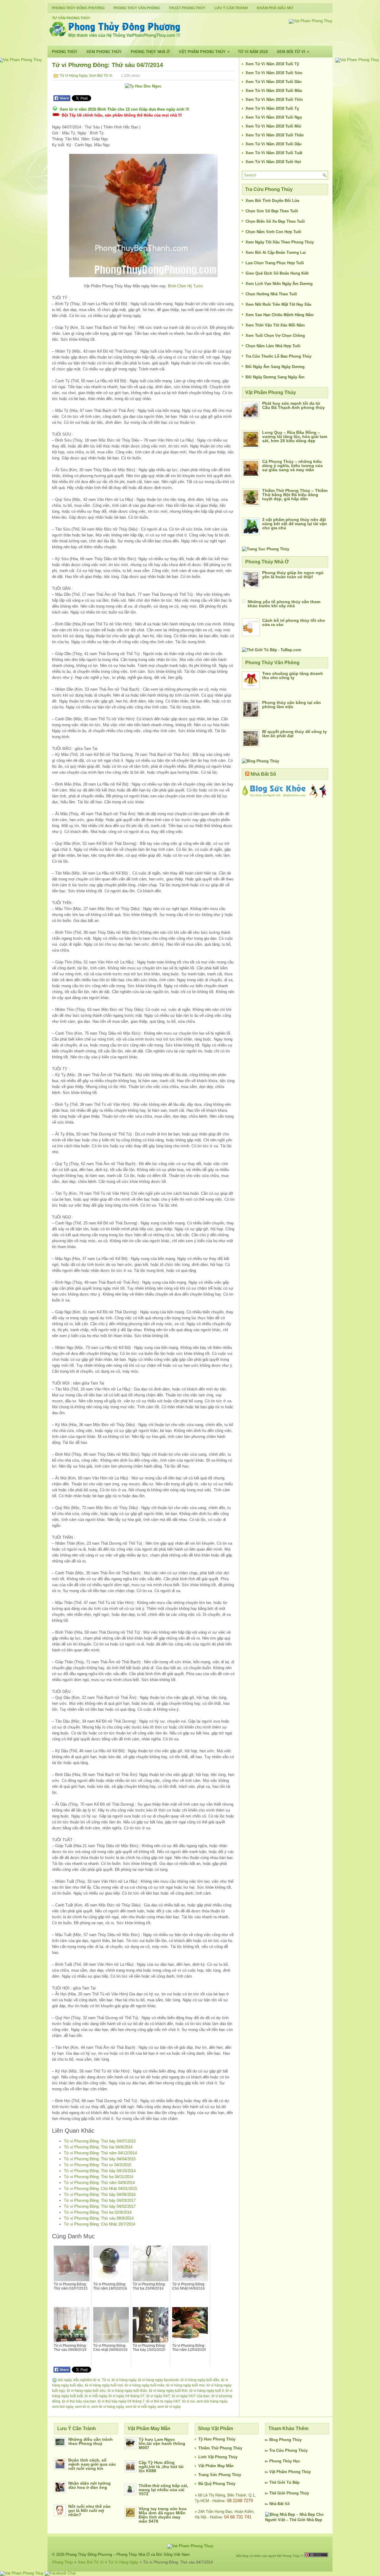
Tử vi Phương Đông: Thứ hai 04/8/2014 (98, 2147)
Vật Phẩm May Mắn (216, 2466)
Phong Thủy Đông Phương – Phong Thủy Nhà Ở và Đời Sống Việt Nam (128, 2555)
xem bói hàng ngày (212, 2401)
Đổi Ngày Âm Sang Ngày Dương (275, 367)
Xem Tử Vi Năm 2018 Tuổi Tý (272, 64)
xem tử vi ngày (169, 2407)
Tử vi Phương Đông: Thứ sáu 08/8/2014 (99, 2218)
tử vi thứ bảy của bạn (79, 2401)
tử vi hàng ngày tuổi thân (127, 2391)
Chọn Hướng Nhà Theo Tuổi (271, 294)
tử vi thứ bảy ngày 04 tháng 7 (121, 2401)
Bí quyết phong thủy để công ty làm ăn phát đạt (294, 734)
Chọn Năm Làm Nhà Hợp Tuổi (273, 346)
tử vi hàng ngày (124, 2380)
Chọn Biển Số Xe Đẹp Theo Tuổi (275, 221)
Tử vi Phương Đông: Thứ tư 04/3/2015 (98, 2165)
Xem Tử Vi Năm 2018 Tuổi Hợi (273, 162)
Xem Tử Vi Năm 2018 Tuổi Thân (275, 135)
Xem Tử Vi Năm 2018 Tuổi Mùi (273, 126)
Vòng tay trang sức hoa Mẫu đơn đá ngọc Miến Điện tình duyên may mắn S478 (163, 2515)
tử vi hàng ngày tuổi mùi (186, 2385)
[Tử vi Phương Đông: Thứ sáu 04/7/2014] (143, 216)
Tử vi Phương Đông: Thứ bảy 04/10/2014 (100, 2171)
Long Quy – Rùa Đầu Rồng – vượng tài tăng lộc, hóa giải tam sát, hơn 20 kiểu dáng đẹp (295, 436)
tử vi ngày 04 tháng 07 (127, 2396)
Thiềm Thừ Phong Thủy (220, 2448)
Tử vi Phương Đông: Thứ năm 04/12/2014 (100, 2153)
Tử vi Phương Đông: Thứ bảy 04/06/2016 (100, 2195)
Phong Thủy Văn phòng (137, 8)
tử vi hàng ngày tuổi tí (207, 2391)
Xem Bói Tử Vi (293, 52)
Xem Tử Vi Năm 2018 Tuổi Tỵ (272, 108)
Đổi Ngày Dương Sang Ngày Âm (275, 377)
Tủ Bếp (293, 2482)
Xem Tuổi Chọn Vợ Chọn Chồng (275, 336)
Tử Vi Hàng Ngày (73, 76)
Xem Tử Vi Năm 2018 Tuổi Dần (274, 82)
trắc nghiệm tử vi (87, 2380)
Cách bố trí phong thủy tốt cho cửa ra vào (294, 622)
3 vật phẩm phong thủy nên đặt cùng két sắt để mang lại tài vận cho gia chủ (294, 524)
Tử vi (106, 2380)
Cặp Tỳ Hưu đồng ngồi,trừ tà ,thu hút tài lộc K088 (161, 2467)
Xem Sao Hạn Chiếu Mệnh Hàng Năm (280, 315)
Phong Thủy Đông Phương (78, 8)
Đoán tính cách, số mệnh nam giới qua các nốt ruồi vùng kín (92, 2464)
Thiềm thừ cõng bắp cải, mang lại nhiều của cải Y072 (163, 2490)
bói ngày (65, 2380)
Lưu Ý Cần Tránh (231, 8)
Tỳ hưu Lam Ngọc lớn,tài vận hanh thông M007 (162, 2443)
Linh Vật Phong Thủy (218, 2457)
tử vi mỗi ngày (96, 2396)
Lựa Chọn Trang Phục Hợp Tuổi (275, 263)
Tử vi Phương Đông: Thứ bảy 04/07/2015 (100, 2141)
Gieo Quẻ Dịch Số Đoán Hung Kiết (277, 273)
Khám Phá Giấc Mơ (275, 8)
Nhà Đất (276, 2504)
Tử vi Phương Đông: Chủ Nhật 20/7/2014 (99, 2224)
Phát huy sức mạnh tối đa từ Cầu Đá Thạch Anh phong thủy (293, 405)
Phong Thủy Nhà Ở (150, 52)
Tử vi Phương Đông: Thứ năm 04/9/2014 (99, 2183)
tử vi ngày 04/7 (158, 2396)
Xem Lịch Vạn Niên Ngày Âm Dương (279, 284)
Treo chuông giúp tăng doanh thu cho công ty (293, 676)
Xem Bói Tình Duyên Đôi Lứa (272, 201)
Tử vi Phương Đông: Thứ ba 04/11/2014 (99, 2177)
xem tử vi (82, 2407)
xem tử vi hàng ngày (108, 2407)
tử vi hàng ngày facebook (158, 2380)
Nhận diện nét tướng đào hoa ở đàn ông (90, 2485)
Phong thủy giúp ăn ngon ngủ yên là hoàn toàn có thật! (293, 575)
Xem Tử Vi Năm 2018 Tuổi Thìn (274, 99)
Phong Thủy (65, 52)
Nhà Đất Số (263, 774)
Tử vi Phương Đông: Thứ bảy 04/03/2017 (100, 2200)
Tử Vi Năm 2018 (253, 52)
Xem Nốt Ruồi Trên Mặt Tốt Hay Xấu (278, 304)
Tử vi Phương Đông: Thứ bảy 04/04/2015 (100, 2159)
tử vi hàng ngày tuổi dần (200, 2380)
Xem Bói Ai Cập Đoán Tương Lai (276, 252)
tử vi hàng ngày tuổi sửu (86, 2391)
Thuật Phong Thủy (187, 8)
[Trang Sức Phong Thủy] (266, 549)
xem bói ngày (63, 2407)
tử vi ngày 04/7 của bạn (191, 2396)
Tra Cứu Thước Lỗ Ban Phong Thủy (278, 356)
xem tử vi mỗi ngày (141, 2407)
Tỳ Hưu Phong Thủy (217, 2439)
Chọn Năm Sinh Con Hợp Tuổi (273, 232)
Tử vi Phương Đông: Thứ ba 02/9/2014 (98, 2212)
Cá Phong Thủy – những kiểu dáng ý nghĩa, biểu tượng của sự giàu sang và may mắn (292, 466)
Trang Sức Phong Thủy (220, 2475)
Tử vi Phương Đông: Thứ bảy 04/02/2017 (100, 2206)
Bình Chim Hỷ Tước (186, 286)
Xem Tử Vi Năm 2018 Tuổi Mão (274, 91)
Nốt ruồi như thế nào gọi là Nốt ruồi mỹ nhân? (90, 2510)
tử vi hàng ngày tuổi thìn (168, 2391)
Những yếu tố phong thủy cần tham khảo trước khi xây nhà (284, 604)
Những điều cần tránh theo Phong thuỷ (91, 2441)
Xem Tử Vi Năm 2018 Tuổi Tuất (274, 153)
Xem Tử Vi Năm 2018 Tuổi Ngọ (274, 117)
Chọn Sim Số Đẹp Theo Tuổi (272, 211)
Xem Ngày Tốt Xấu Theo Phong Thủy (280, 242)
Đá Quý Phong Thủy (217, 2484)
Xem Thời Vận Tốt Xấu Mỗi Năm (275, 325)
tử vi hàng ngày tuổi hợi (104, 2385)
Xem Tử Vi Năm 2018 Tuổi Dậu (274, 144)
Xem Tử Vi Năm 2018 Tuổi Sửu (274, 73)
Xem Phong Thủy (104, 52)
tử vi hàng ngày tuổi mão (145, 2385)
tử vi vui (189, 2401)
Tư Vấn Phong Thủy (71, 18)
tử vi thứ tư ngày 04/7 (163, 2401)
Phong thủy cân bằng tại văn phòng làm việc (292, 705)
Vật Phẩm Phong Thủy (204, 52)
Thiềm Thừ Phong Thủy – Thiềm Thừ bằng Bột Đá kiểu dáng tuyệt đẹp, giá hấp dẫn (295, 495)
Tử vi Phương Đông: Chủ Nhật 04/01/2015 (100, 2189)
